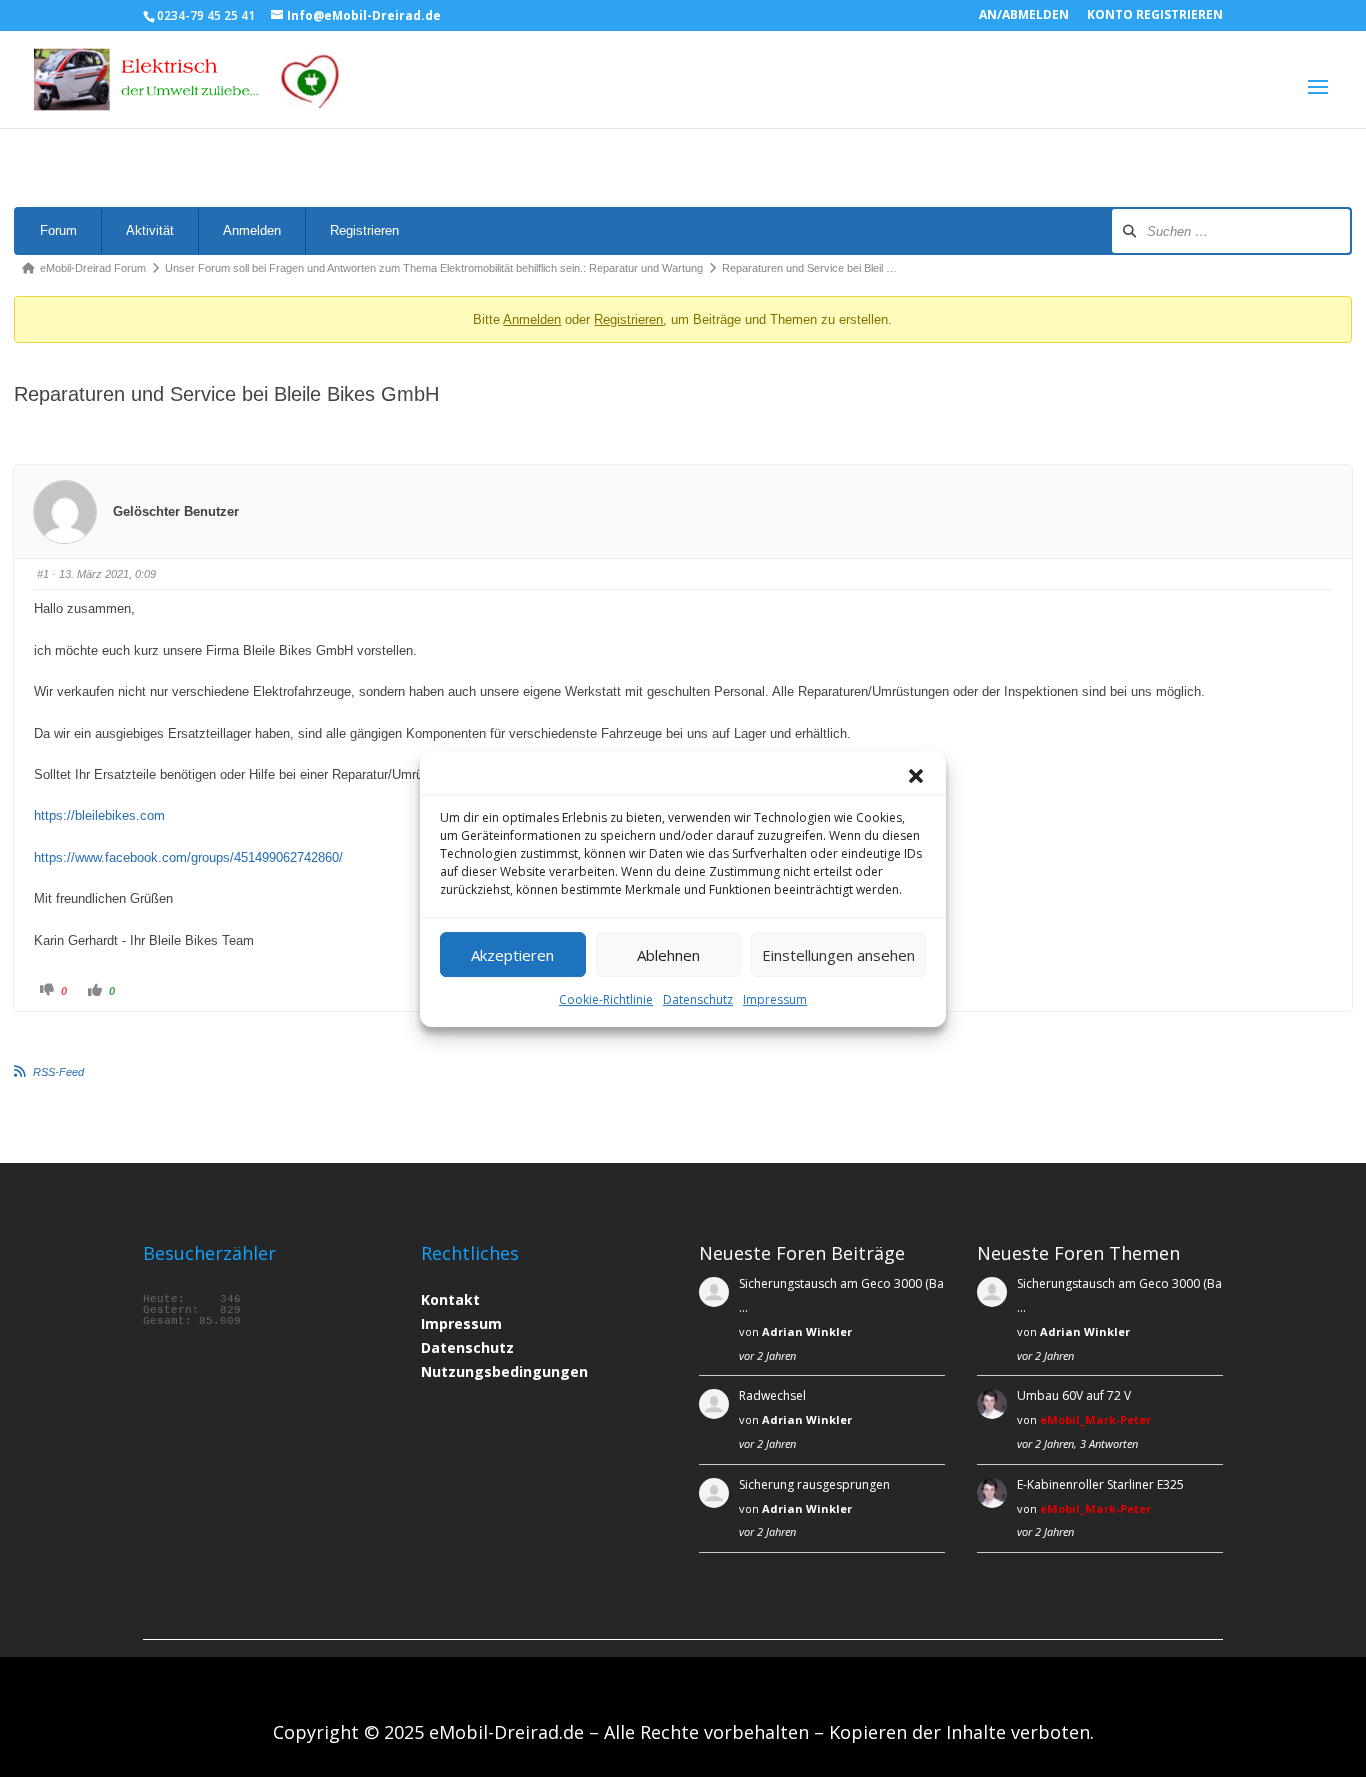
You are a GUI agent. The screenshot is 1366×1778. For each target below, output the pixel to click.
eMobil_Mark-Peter (1095, 1419)
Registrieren (364, 230)
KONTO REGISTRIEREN (1155, 16)
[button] (916, 776)
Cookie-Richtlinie (606, 999)
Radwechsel (772, 1395)
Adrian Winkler (807, 1331)
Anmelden (252, 230)
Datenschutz (698, 999)
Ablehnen (668, 955)
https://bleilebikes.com (99, 815)
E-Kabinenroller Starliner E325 (1100, 1484)
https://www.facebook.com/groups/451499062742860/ (188, 857)
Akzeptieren (512, 955)
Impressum (775, 999)
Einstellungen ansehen (838, 955)
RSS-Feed (58, 1072)
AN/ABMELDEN (1024, 16)
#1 (43, 574)
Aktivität (150, 230)
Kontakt (450, 1299)
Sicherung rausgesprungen (814, 1484)
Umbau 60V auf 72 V (1074, 1395)
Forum (58, 230)
